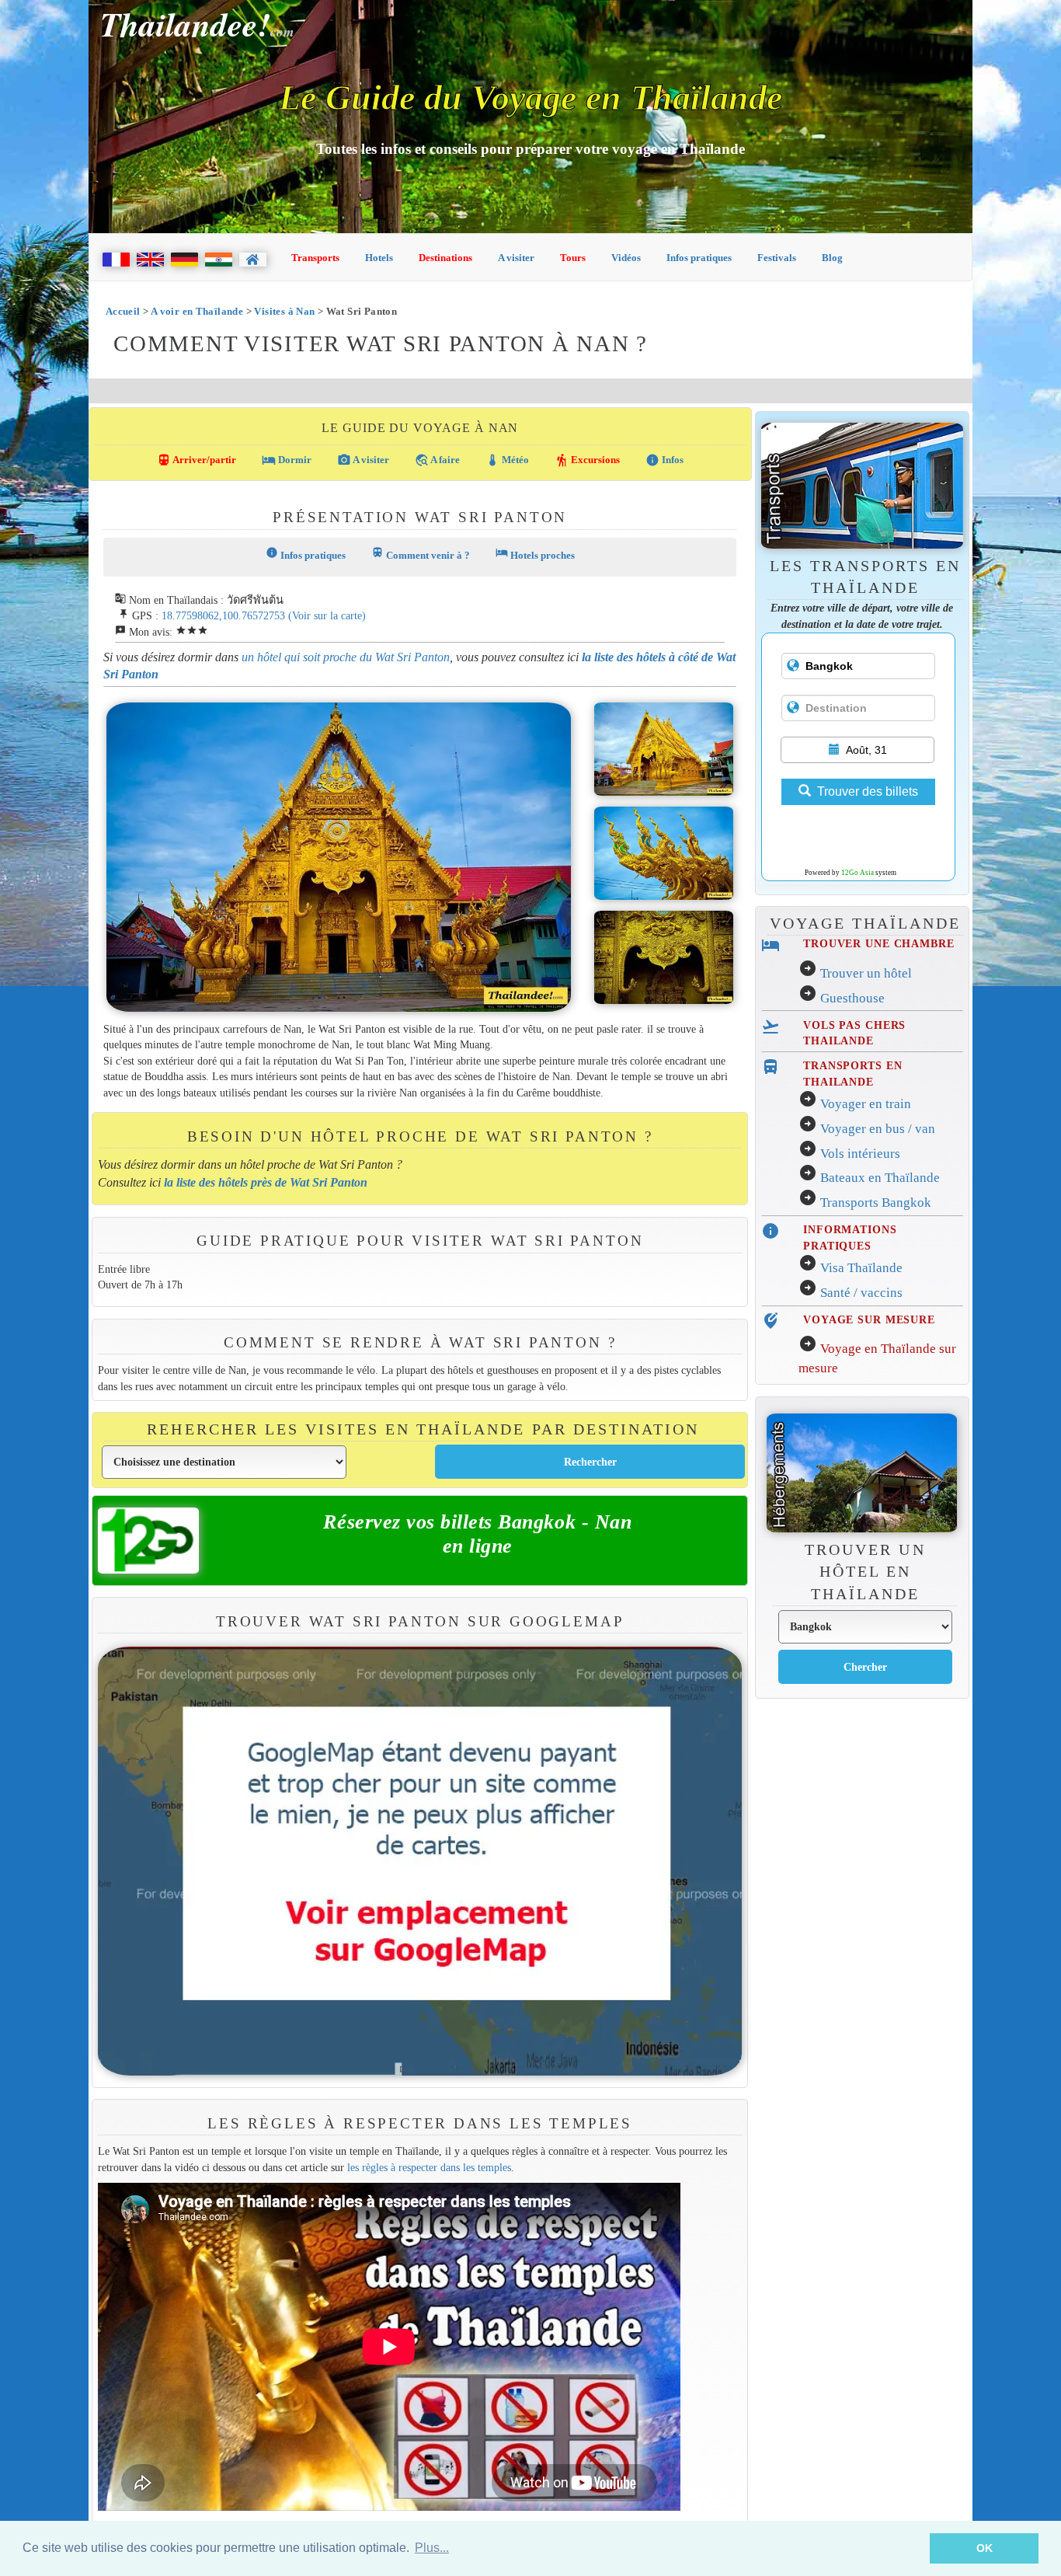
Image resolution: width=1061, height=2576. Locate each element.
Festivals (777, 258)
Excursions (587, 460)
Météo (507, 460)
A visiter (516, 258)
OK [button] (984, 2548)
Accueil (123, 311)
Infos (664, 460)
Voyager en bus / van (878, 1129)
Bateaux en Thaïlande (880, 1178)
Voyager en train (866, 1104)
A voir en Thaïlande (197, 311)
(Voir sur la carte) (327, 615)
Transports (315, 258)
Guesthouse (852, 998)
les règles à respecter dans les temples (429, 2167)
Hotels (379, 258)
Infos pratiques (699, 258)
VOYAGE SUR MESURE (869, 1319)
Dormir (287, 460)
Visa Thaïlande (861, 1268)
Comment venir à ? (421, 554)
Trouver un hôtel (866, 973)
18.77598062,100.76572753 (223, 615)
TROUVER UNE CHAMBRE (878, 943)
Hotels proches (535, 554)
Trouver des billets (868, 791)
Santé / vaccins (861, 1293)
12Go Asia (857, 873)
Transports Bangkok (876, 1203)
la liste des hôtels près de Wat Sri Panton (266, 1182)
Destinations (445, 258)
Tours (573, 258)
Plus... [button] (432, 2548)
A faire (437, 460)
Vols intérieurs (860, 1154)
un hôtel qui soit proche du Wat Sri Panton (346, 657)
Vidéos (626, 258)
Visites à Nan (284, 311)
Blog (832, 258)
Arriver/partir (197, 460)
